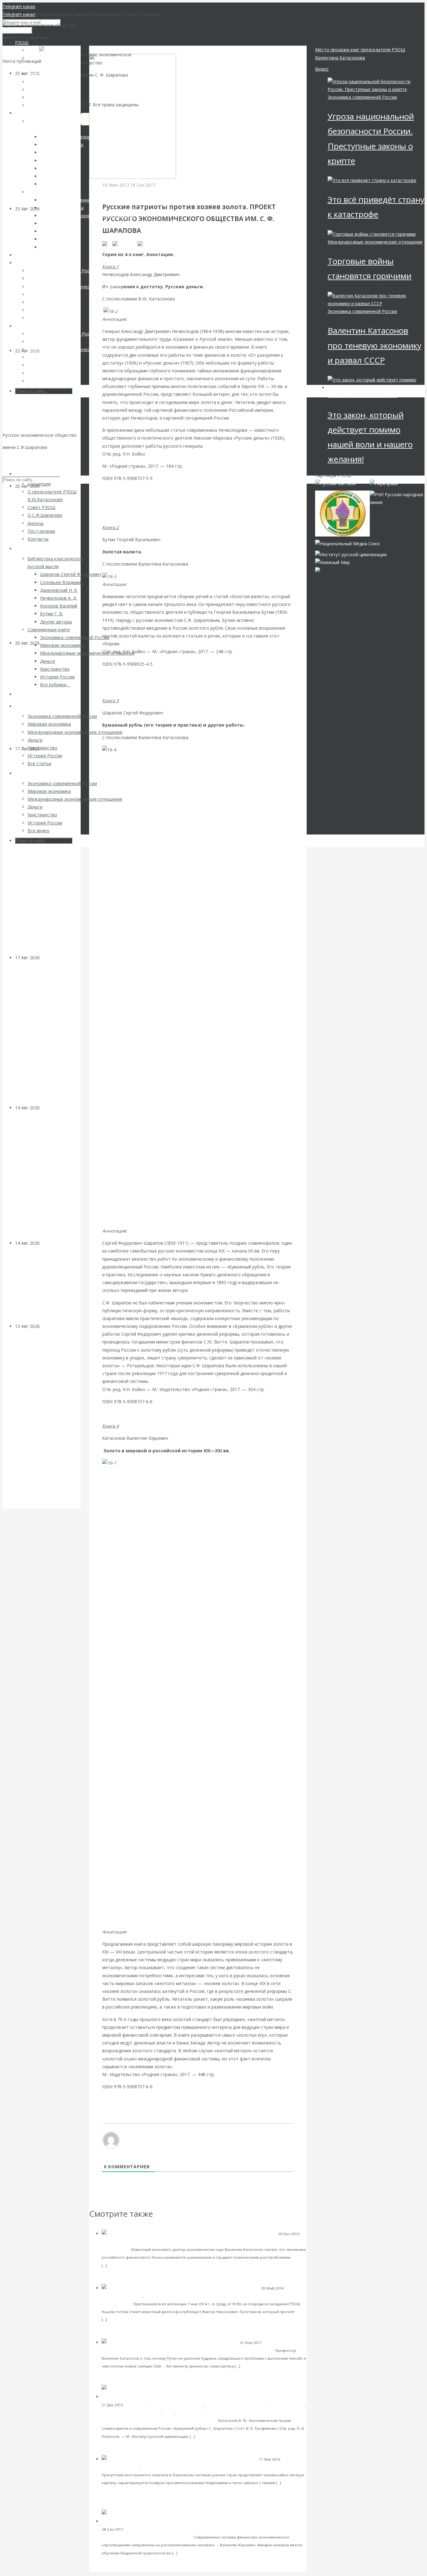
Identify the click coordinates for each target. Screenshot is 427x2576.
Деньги (168, 2413)
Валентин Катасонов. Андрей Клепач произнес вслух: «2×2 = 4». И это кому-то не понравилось (46, 422)
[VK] (107, 243)
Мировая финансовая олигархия (362, 395)
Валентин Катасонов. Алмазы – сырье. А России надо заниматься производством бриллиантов (48, 1179)
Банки (46, 1326)
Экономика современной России (236, 2405)
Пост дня (112, 193)
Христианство (157, 2296)
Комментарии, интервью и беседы (133, 2242)
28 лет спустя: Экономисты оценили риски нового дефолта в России (46, 700)
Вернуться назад (107, 50)
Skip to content (18, 459)
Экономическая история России (131, 2413)
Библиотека (135, 2405)
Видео (322, 69)
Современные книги (286, 2405)
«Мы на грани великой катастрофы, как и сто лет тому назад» (207, 2350)
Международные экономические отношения (375, 242)
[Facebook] (125, 243)
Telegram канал (19, 6)
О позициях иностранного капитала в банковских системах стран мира (229, 2467)
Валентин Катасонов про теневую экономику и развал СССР (374, 345)
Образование (189, 2413)
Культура (50, 1243)
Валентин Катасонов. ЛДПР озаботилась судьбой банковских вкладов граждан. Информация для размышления (43, 1419)
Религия (211, 2413)
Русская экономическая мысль (176, 2405)
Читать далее (121, 2265)
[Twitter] (147, 243)
